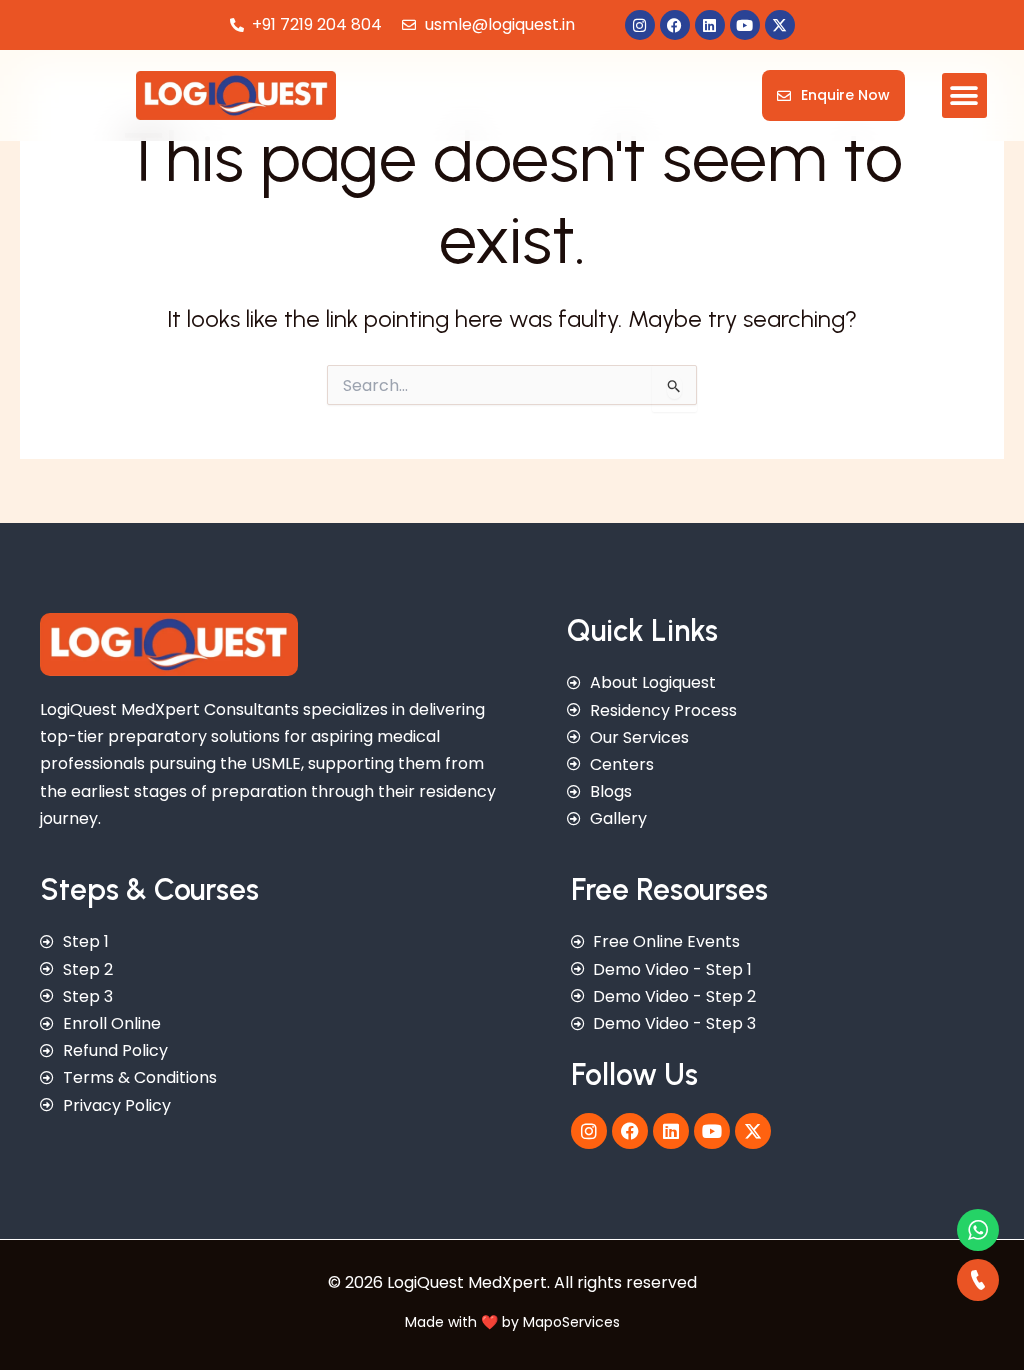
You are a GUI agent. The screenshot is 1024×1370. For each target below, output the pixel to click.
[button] (964, 95)
